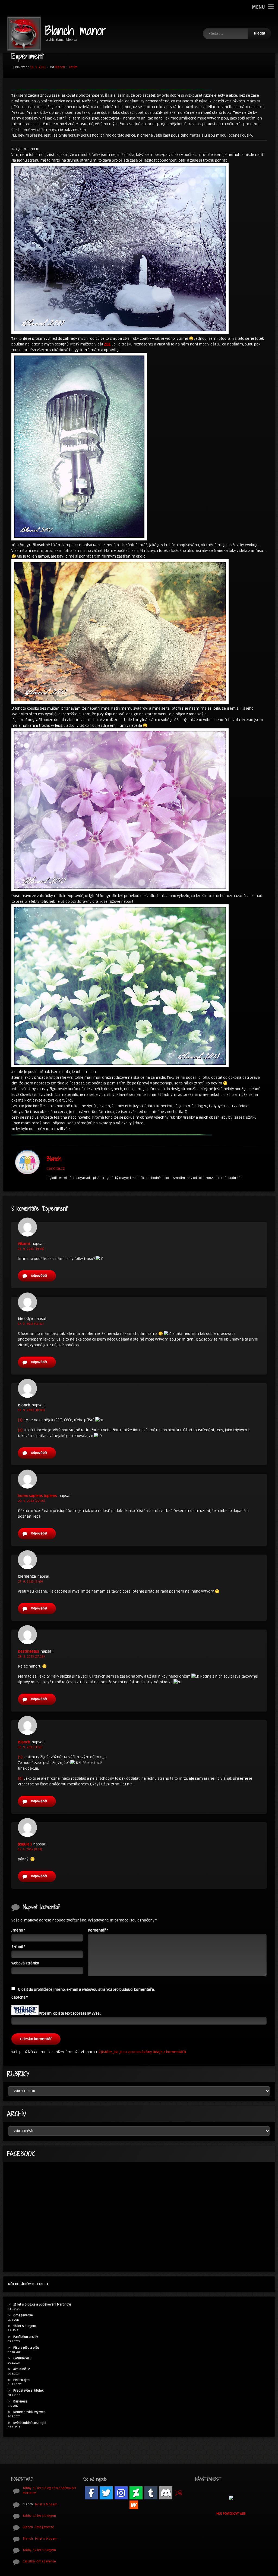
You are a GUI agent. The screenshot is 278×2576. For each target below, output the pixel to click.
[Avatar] (27, 1162)
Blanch (60, 67)
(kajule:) (25, 1844)
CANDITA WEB (22, 2358)
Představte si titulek (28, 2391)
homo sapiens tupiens (37, 1496)
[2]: (21, 1430)
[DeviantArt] (136, 2493)
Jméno (18, 1930)
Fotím (73, 67)
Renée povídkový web (29, 2412)
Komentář (98, 1930)
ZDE (107, 344)
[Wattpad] (134, 2505)
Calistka (29, 2561)
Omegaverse (23, 2315)
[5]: (21, 1757)
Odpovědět (39, 1276)
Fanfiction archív (26, 2337)
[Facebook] (91, 2493)
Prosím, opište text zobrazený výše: (70, 2013)
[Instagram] (121, 2493)
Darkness (20, 2402)
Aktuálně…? (22, 2369)
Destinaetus (29, 1651)
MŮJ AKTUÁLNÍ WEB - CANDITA (28, 2284)
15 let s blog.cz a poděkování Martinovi (42, 2305)
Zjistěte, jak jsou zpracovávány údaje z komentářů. (143, 2052)
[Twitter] (106, 2493)
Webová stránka (25, 1963)
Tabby (27, 2488)
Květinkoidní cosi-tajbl (30, 2423)
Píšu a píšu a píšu (26, 2348)
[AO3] (179, 2493)
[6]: (21, 1778)
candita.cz (56, 1169)
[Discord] (166, 2493)
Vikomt (24, 1244)
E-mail (18, 1947)
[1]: (21, 1420)
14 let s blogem (25, 2326)
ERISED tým (21, 2380)
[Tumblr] (151, 2493)
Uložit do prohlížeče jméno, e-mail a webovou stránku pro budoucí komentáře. (86, 1990)
